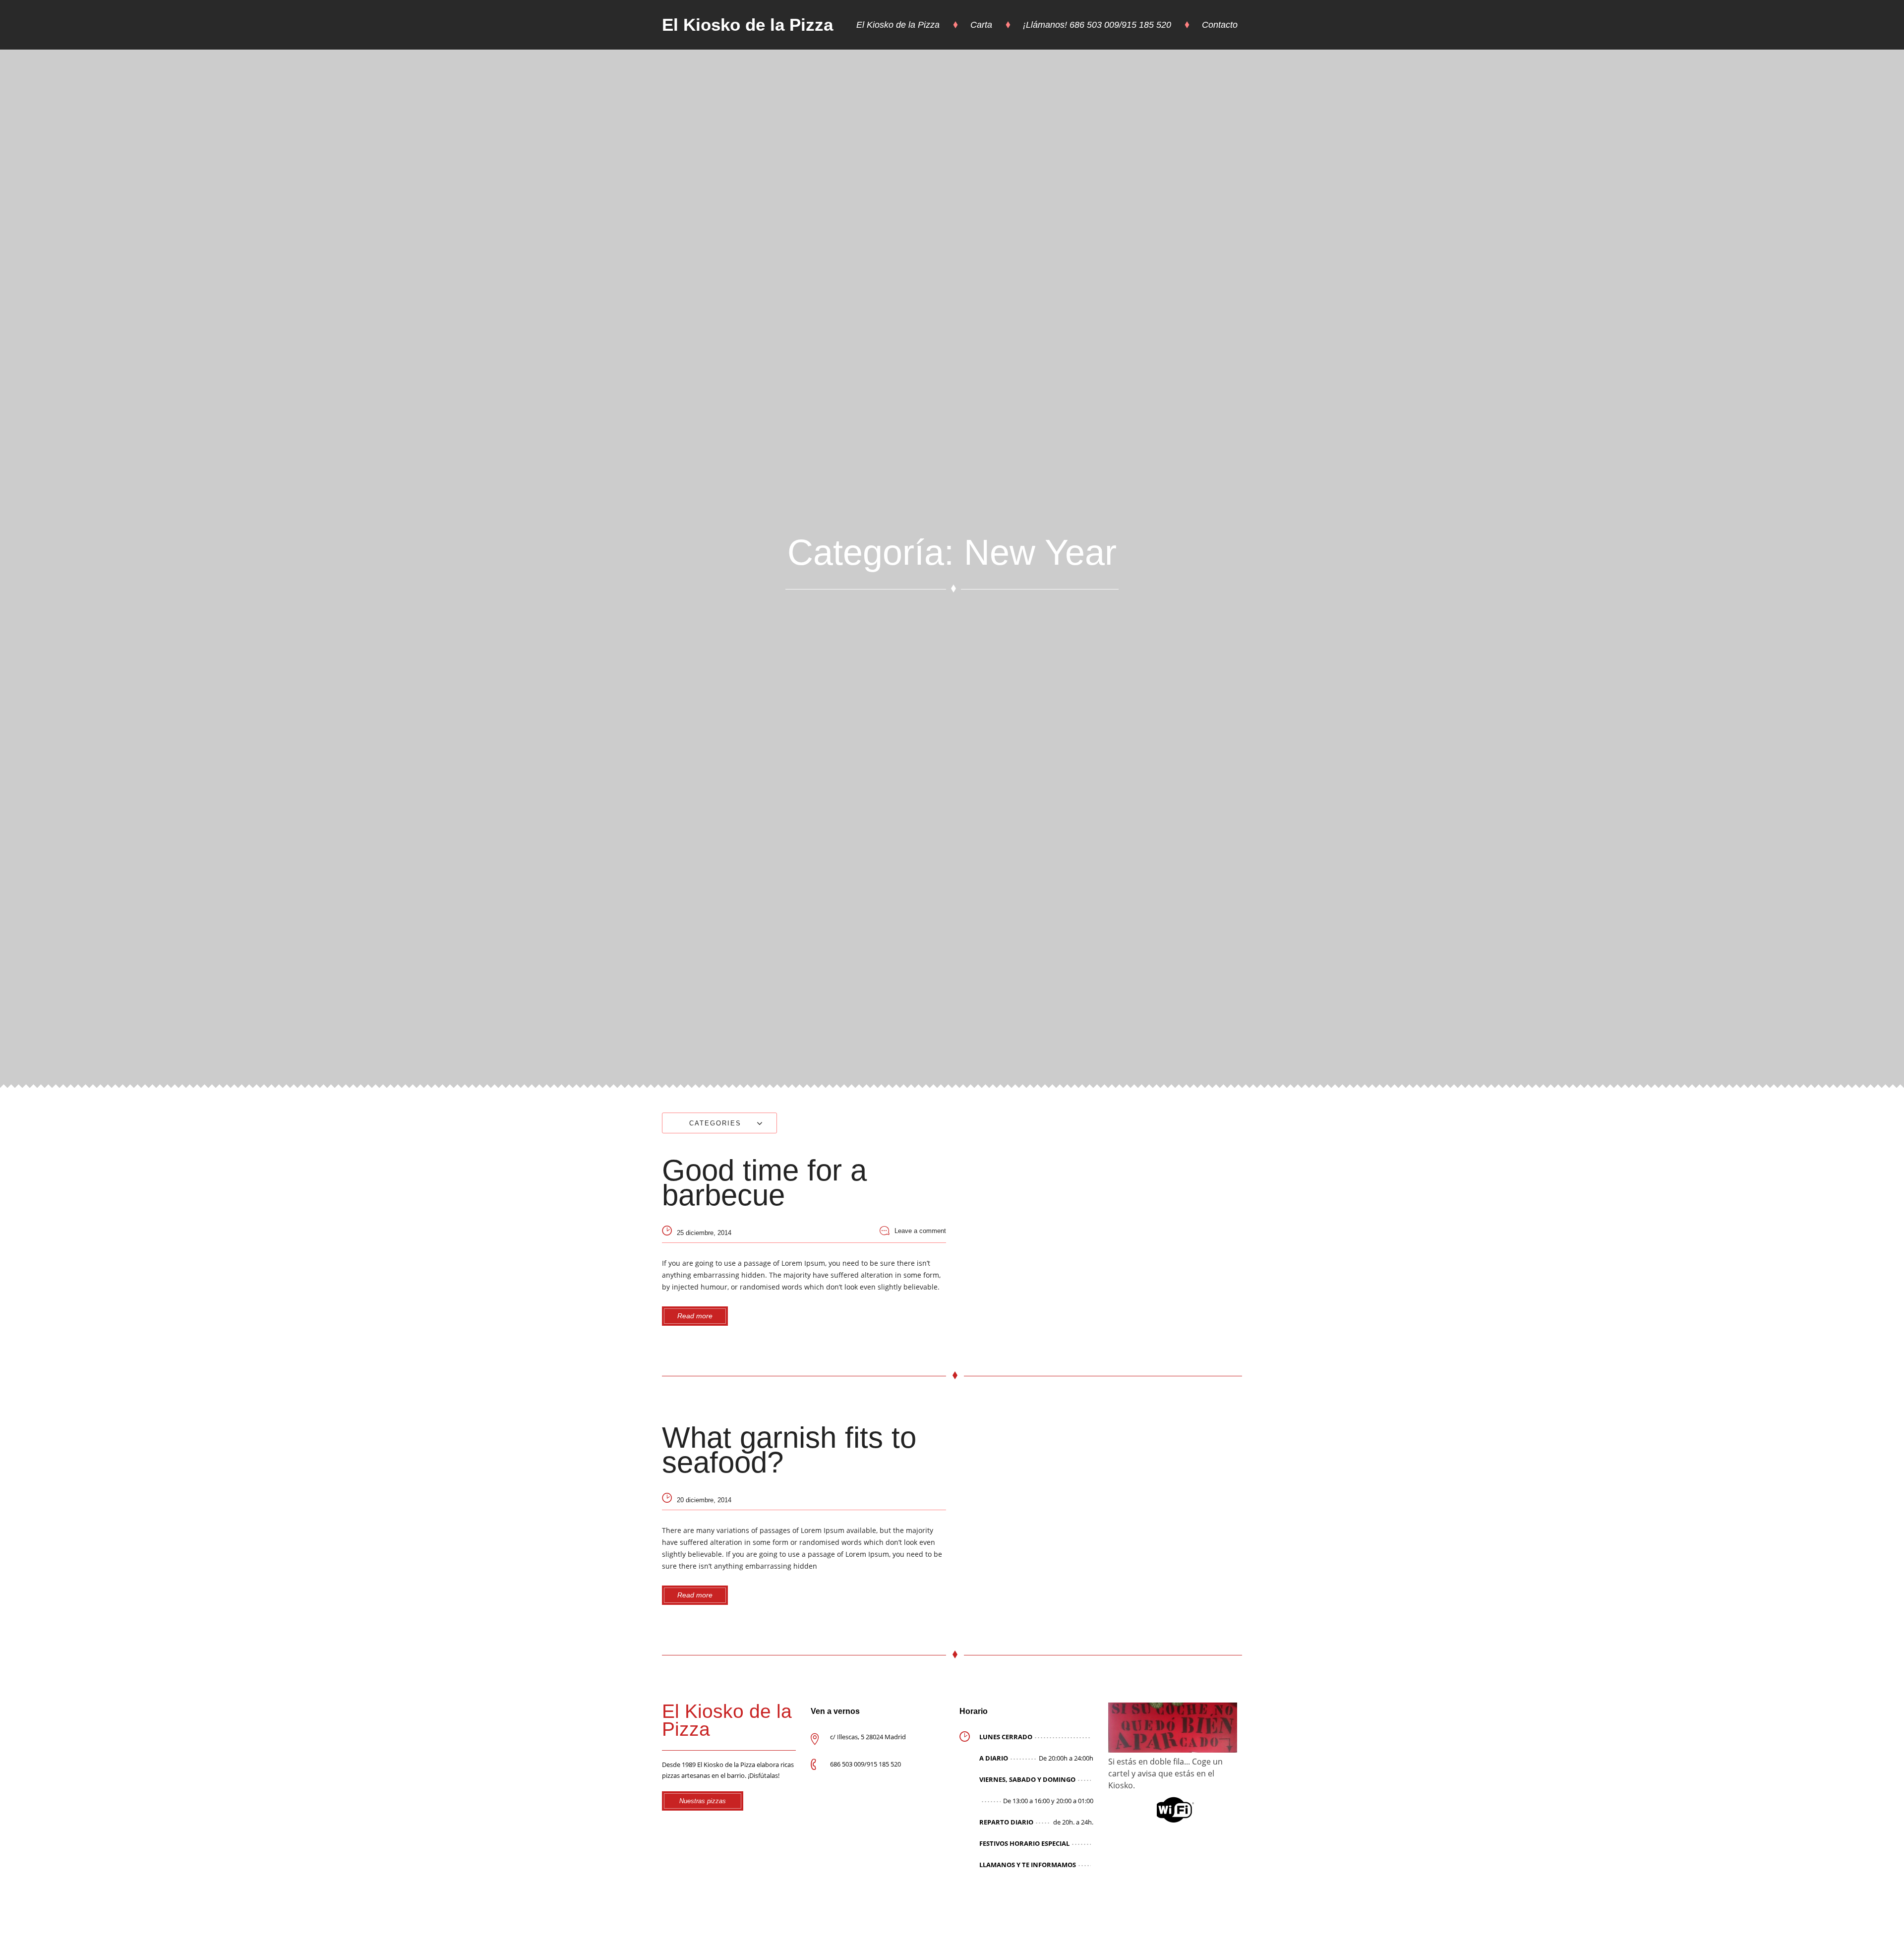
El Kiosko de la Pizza (747, 25)
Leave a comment (920, 1231)
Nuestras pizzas (703, 1801)
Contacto (1220, 25)
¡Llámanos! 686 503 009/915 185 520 (1097, 25)
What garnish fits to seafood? (789, 1450)
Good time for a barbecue (764, 1183)
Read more (695, 1316)
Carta (981, 25)
